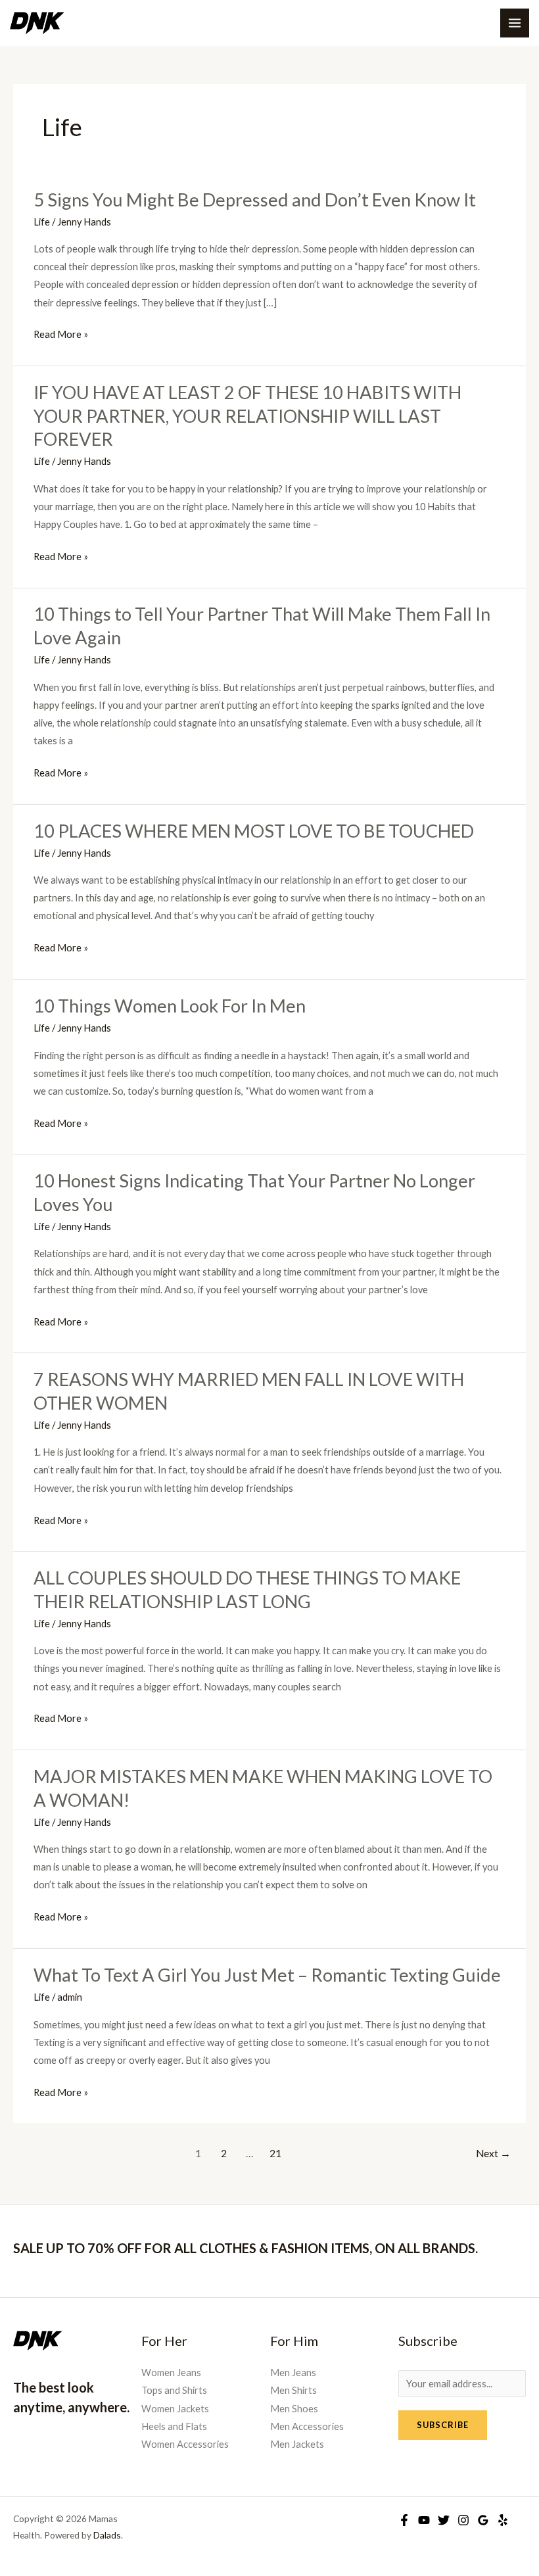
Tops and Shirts (174, 2390)
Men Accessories (307, 2426)
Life (42, 222)
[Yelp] (503, 2520)
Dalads (107, 2535)
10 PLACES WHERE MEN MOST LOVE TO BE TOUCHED (254, 831)
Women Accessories (185, 2444)
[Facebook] (404, 2520)
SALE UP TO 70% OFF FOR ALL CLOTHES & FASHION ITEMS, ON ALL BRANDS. (246, 2248)
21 (275, 2153)
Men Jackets (297, 2444)
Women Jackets (175, 2409)
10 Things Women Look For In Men (170, 1006)
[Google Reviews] (483, 2520)
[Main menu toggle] (515, 23)
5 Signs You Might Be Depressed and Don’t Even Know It (255, 200)
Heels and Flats (174, 2426)
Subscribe (443, 2425)
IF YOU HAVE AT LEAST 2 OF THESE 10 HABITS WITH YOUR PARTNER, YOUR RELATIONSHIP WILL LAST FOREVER (247, 416)
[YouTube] (424, 2520)
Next (493, 2153)
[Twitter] (444, 2520)
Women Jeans (171, 2373)
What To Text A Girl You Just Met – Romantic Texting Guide (267, 1975)
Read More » (61, 334)
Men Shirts (293, 2390)
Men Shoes (294, 2409)
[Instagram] (463, 2520)
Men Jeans (293, 2373)
